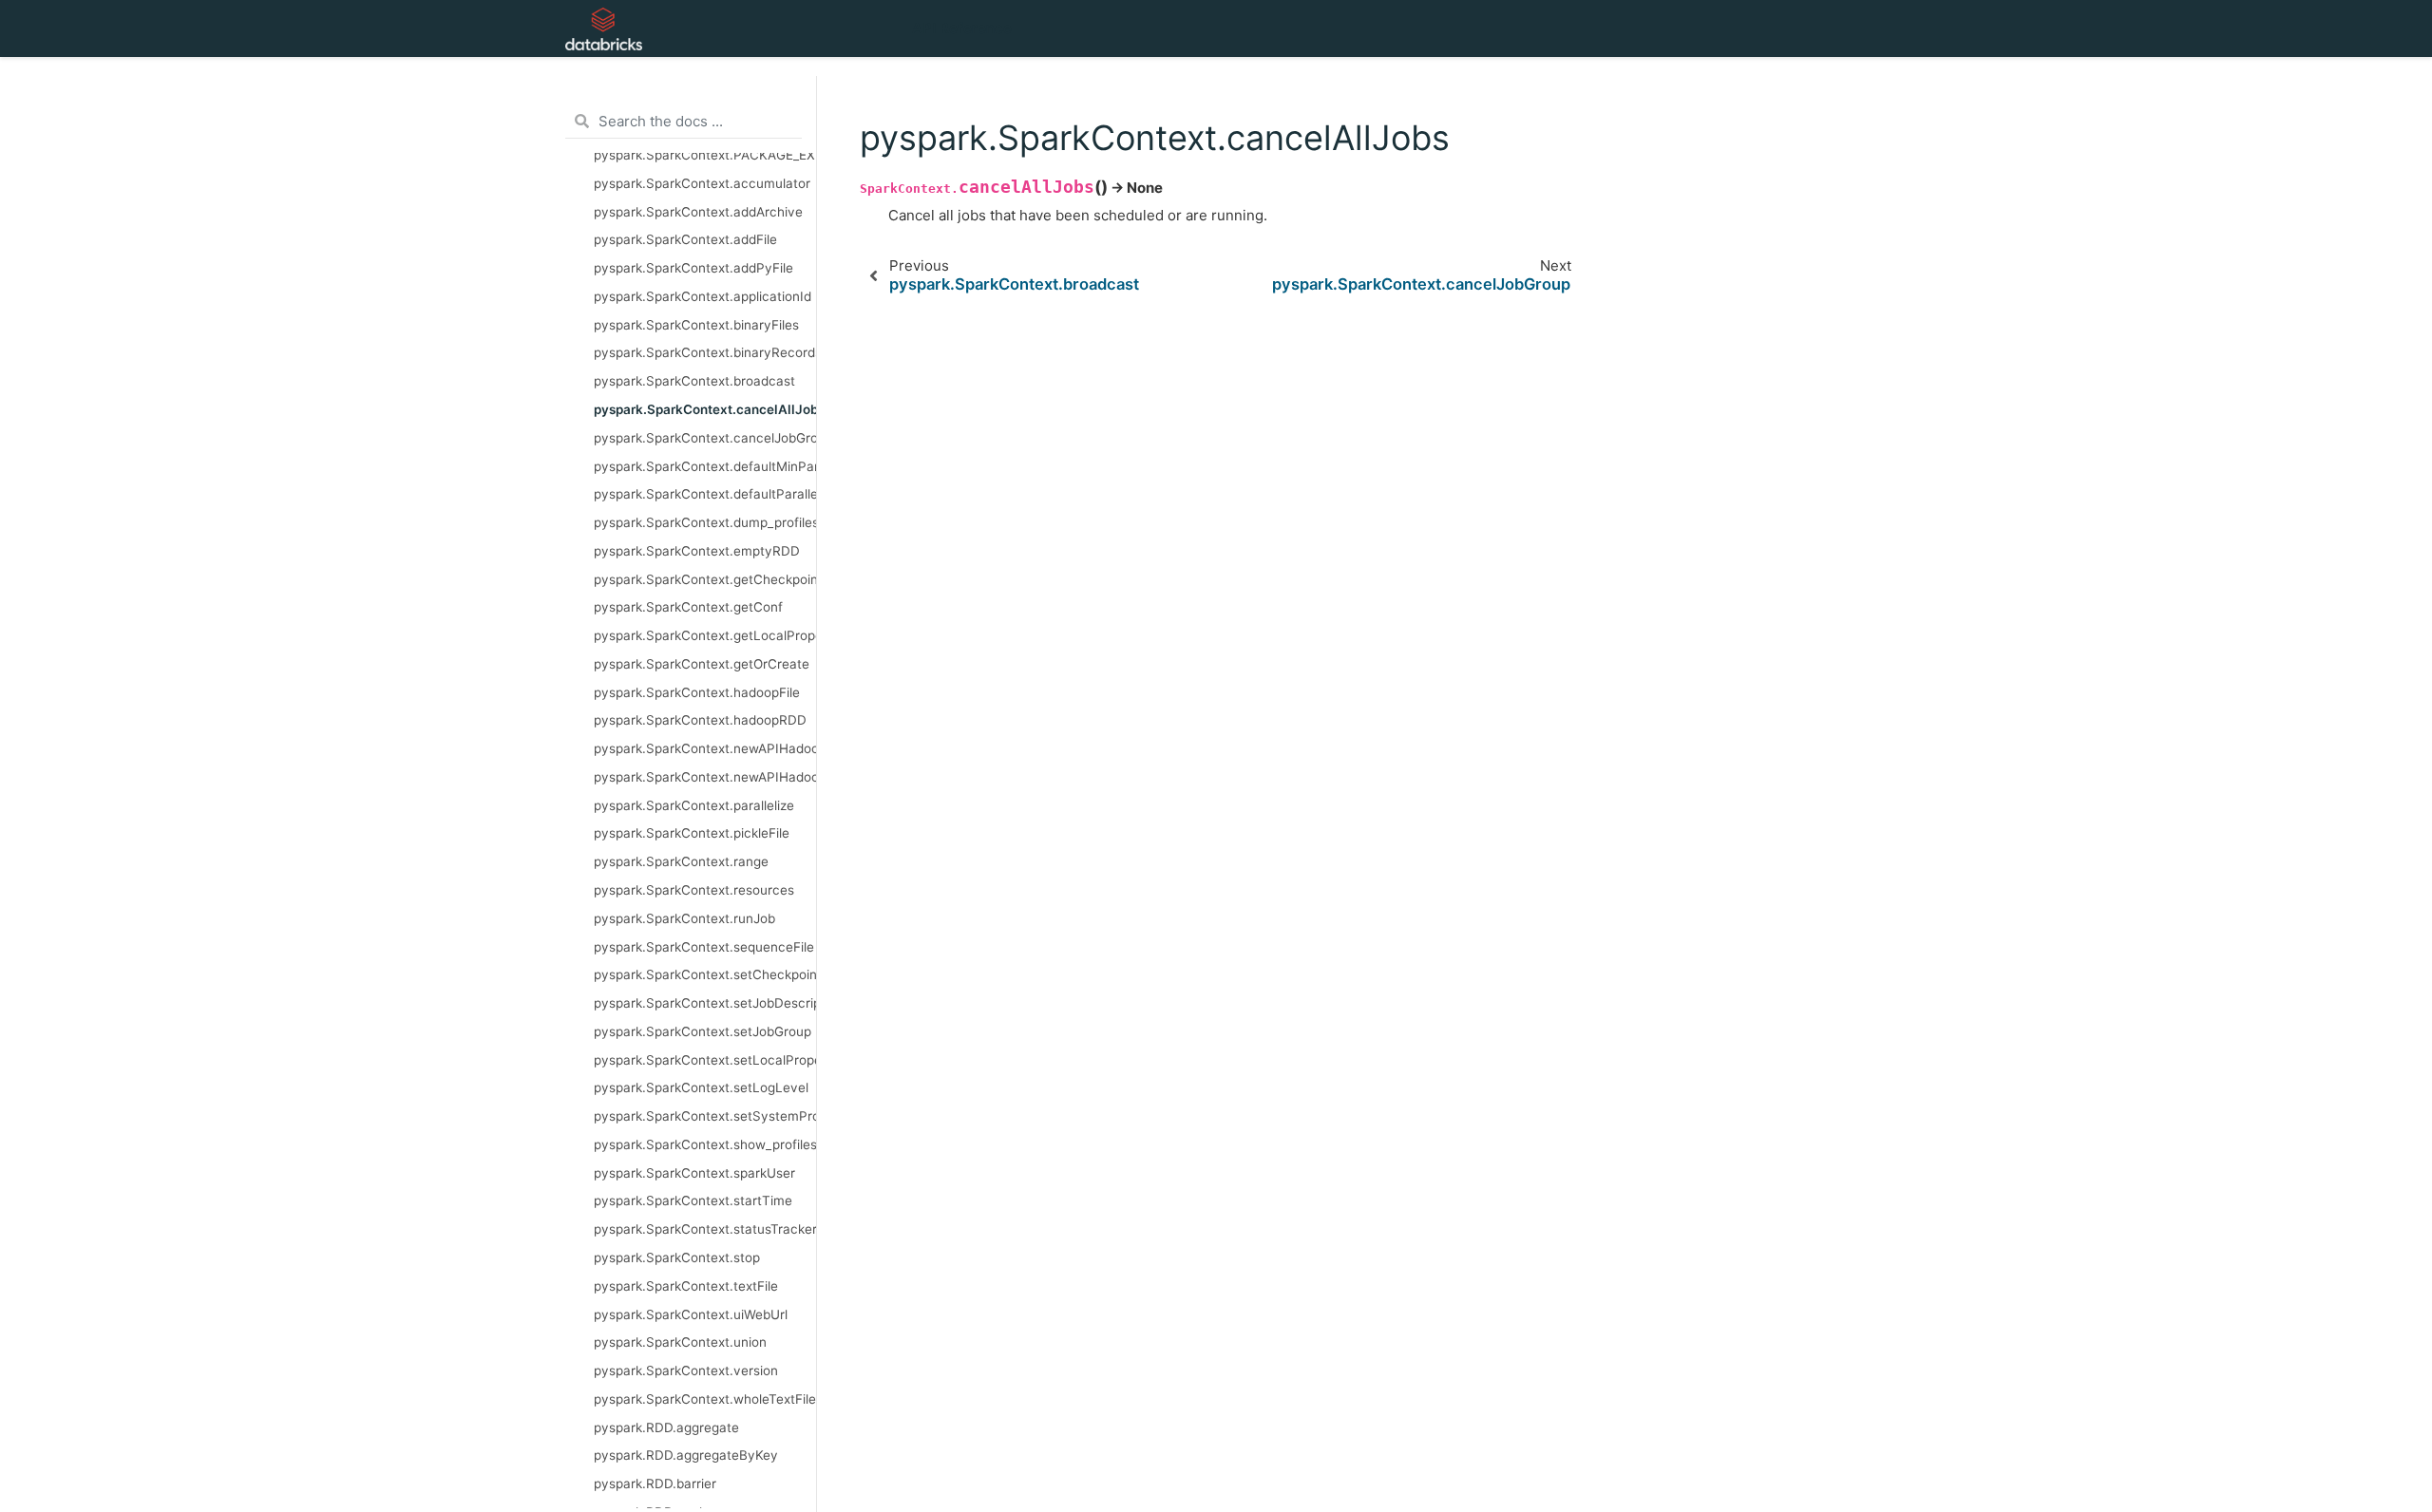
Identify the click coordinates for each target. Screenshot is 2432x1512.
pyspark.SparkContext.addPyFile (693, 268)
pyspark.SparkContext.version (686, 1370)
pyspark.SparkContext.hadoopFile (697, 692)
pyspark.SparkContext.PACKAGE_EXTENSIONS (705, 155)
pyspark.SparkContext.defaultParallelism (705, 494)
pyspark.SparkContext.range (681, 861)
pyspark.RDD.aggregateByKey (686, 1455)
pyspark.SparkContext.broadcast (694, 381)
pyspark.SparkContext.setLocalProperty (705, 1060)
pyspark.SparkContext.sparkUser (694, 1173)
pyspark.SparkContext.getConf (688, 607)
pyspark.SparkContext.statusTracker (705, 1229)
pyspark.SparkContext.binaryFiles (696, 325)
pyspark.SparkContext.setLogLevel (701, 1087)
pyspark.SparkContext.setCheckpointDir (705, 974)
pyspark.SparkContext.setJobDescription (705, 1003)
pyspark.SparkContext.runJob (684, 918)
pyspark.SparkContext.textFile (686, 1286)
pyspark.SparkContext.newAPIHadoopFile (705, 748)
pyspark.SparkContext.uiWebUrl (691, 1314)
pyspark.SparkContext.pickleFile (692, 833)
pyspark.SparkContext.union (680, 1342)
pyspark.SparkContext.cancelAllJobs (705, 409)
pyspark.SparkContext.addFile (685, 239)
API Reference (962, 28)
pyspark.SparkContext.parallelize (694, 805)
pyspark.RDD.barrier (655, 1484)
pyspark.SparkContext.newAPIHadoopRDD (705, 777)
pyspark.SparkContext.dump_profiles (705, 522)
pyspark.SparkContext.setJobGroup (703, 1031)
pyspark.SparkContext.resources (694, 890)
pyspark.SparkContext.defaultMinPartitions (705, 466)
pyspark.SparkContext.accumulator (702, 183)
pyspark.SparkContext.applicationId (703, 296)
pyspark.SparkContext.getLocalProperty (705, 635)
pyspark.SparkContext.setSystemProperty (705, 1116)
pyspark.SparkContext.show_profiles (705, 1144)
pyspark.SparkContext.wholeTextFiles (705, 1399)
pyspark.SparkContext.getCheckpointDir (705, 579)
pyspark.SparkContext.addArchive (698, 212)
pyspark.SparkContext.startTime (693, 1200)
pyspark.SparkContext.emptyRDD (697, 551)
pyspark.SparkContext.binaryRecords (705, 352)
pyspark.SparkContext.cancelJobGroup (705, 438)
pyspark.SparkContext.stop (677, 1257)
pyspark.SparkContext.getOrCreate (702, 664)
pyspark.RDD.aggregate (666, 1427)
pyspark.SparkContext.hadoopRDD (700, 720)
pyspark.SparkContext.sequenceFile (704, 947)
